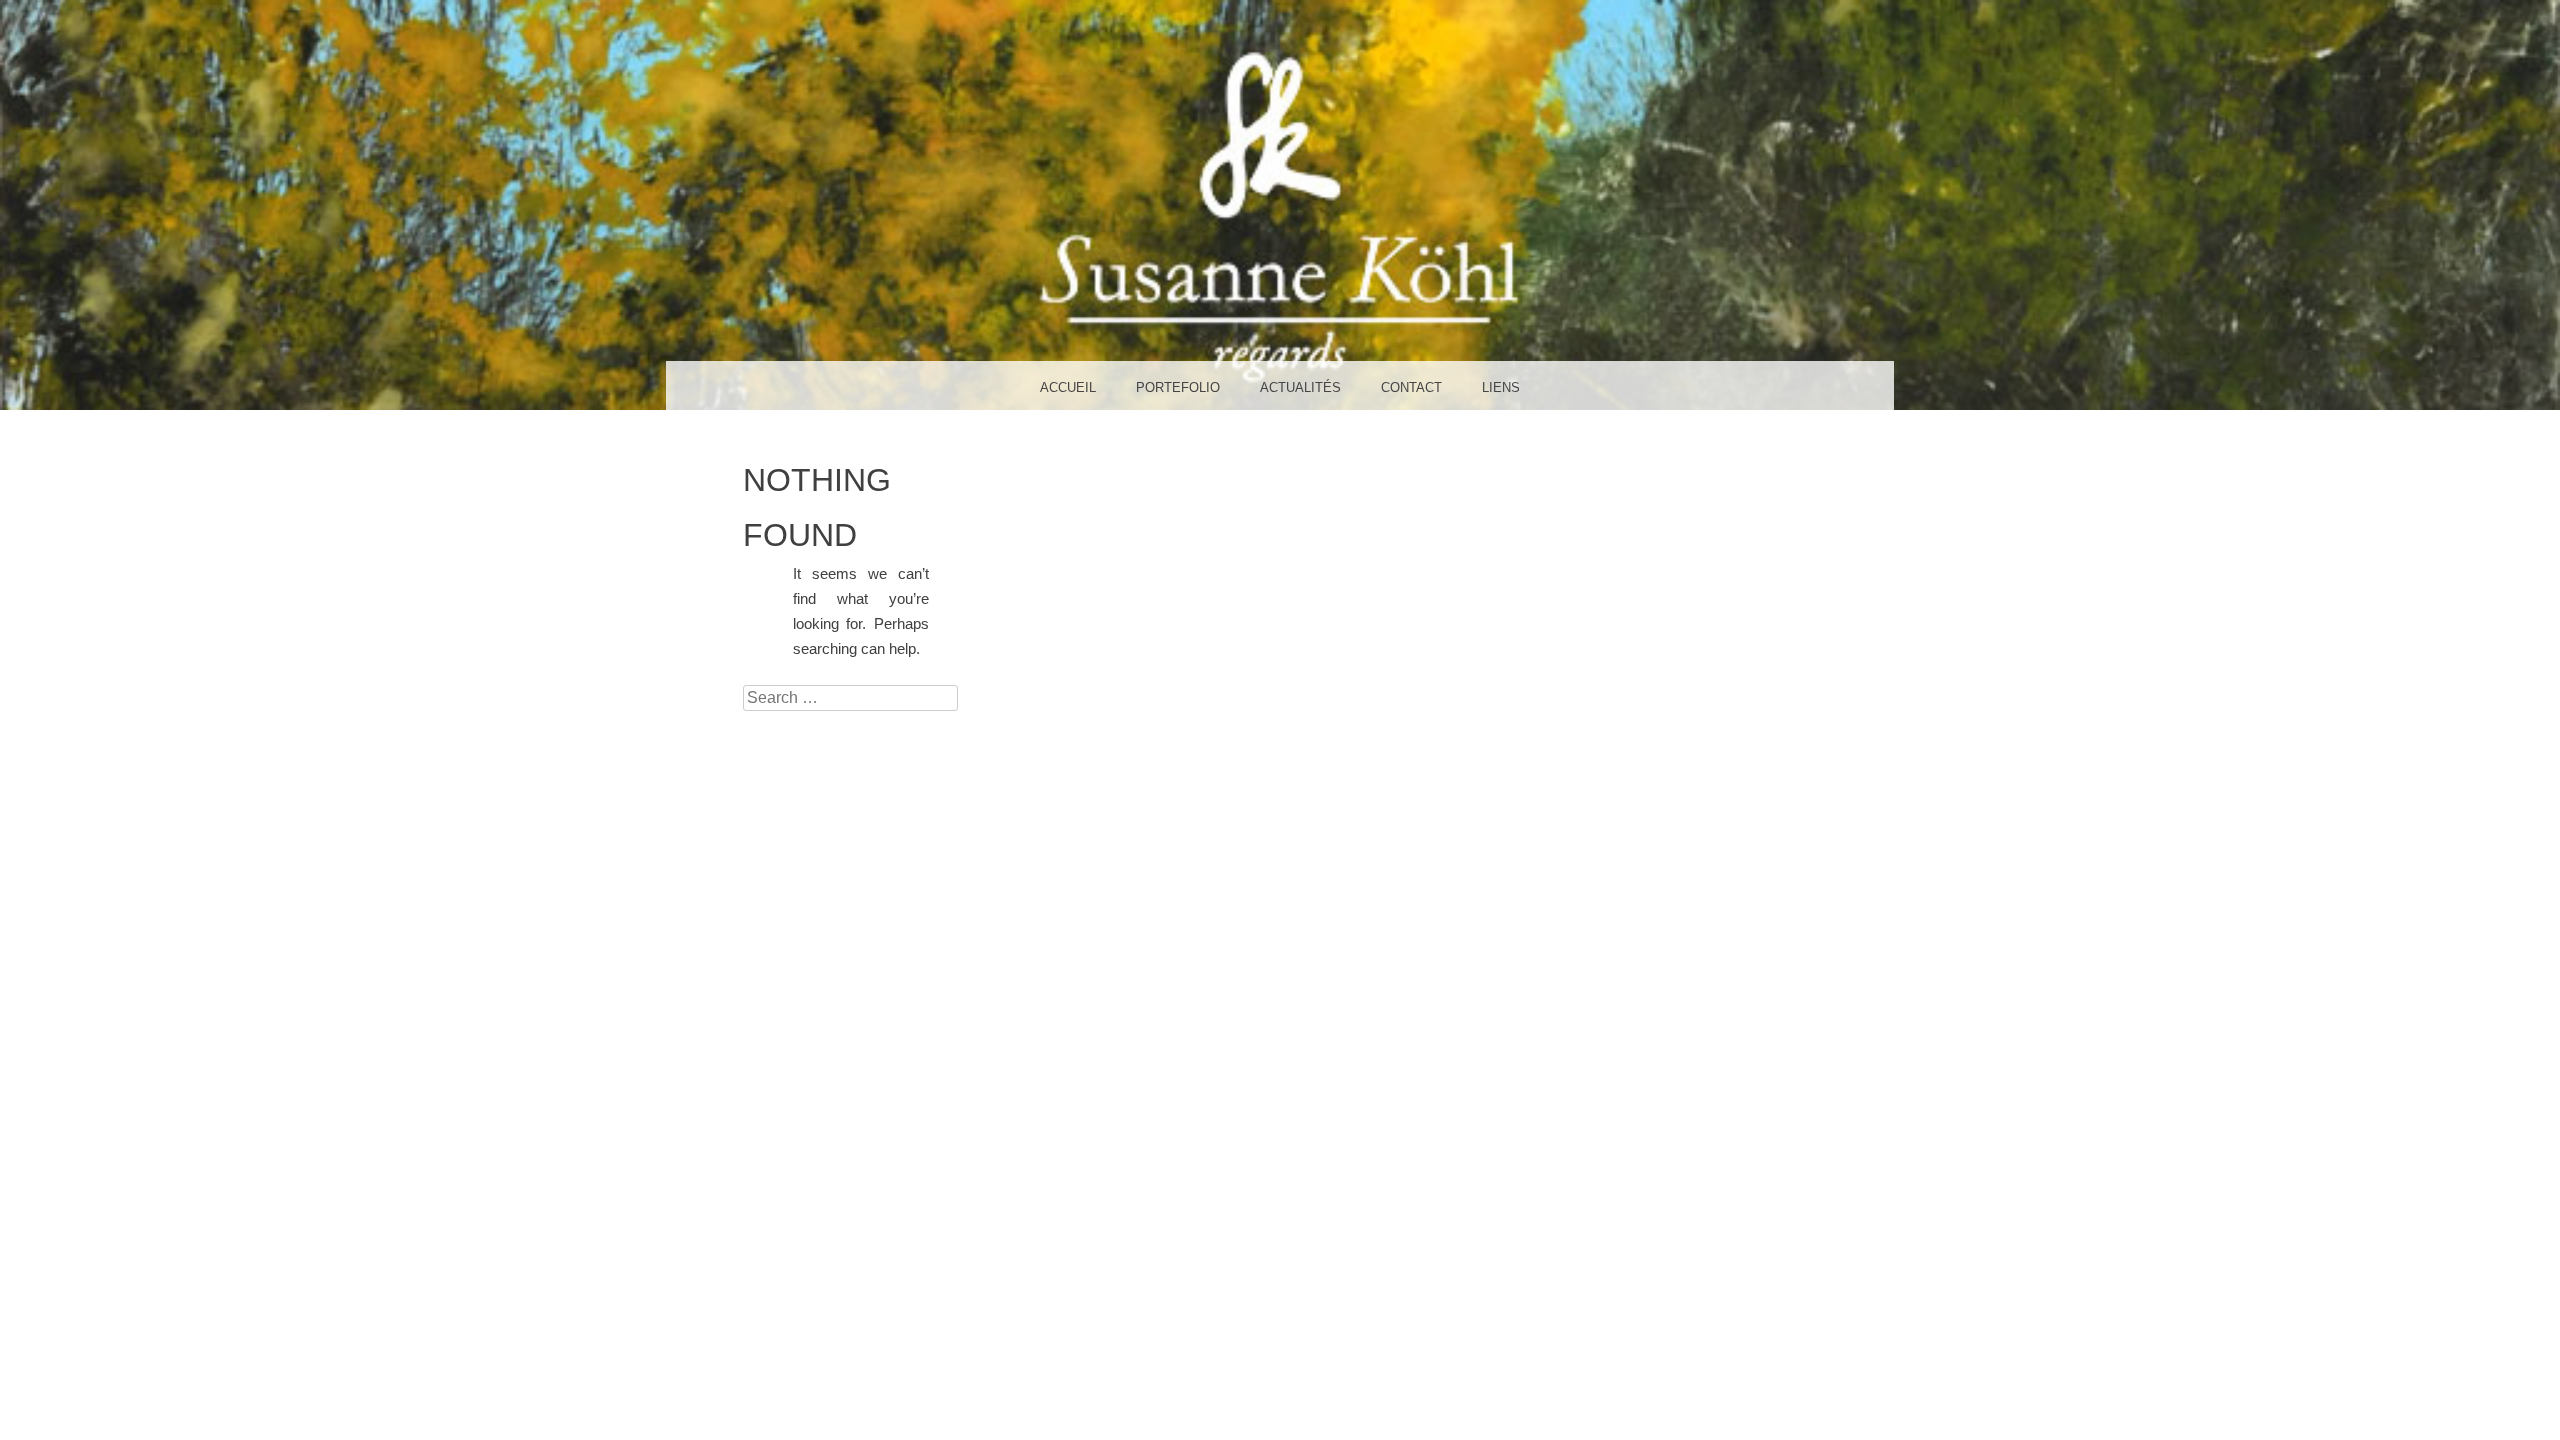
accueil (1068, 387)
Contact (1411, 387)
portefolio (1178, 387)
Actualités (1300, 387)
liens (1501, 387)
